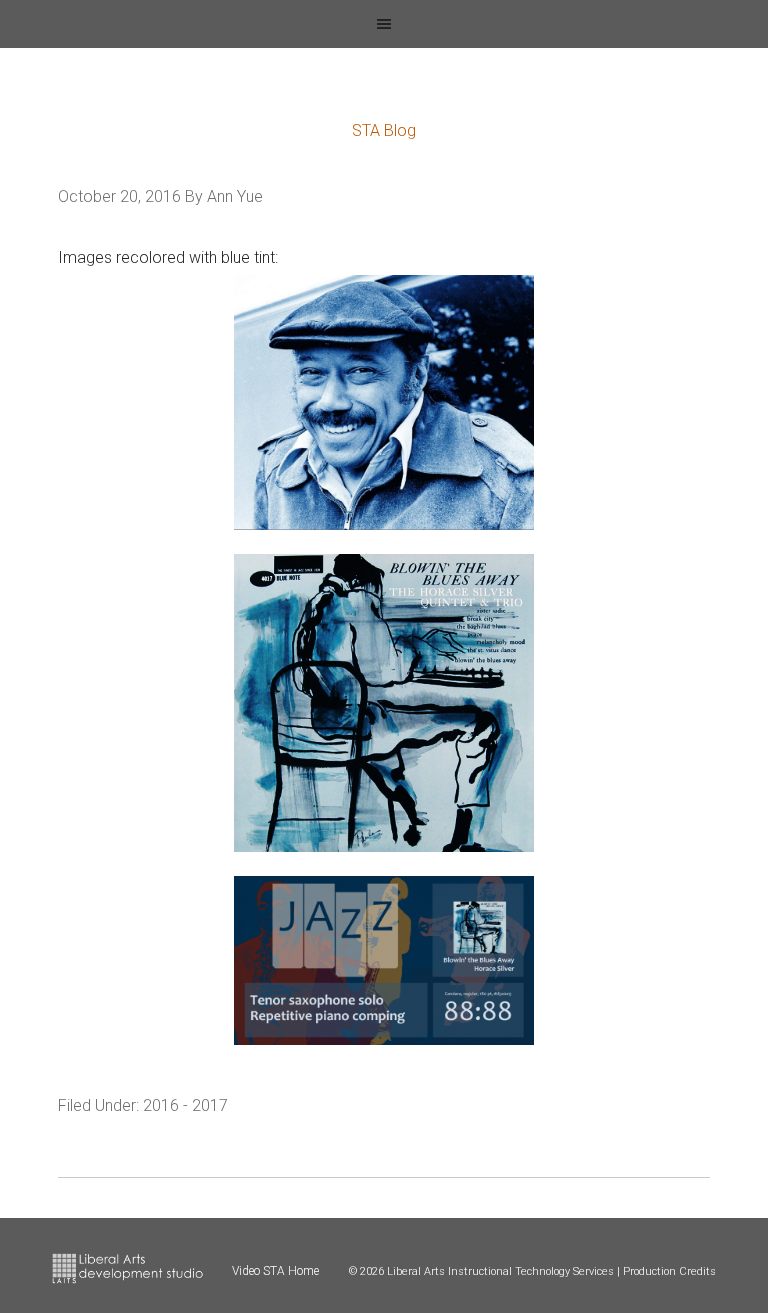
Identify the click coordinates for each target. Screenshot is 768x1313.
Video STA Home (275, 1271)
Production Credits (669, 1271)
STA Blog (384, 130)
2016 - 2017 (185, 1105)
